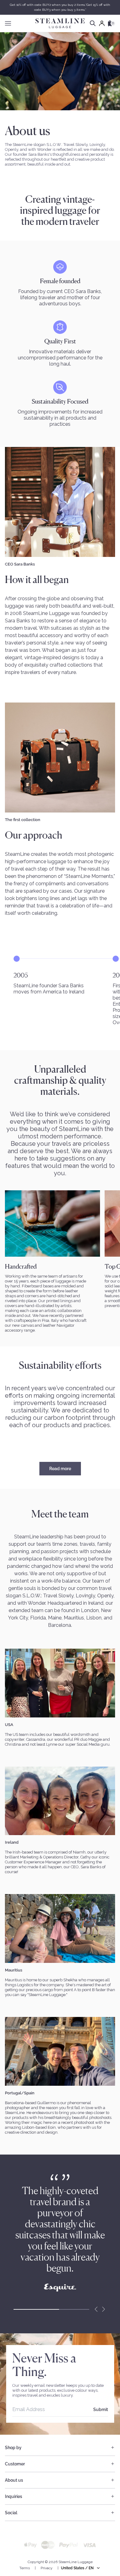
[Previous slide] (96, 2309)
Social (11, 2513)
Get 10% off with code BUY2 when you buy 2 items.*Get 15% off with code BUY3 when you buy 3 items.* (60, 7)
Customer (15, 2464)
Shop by (13, 2448)
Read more (60, 1469)
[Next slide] (103, 2309)
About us (14, 2480)
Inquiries (14, 2496)
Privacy (47, 2568)
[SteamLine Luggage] (60, 23)
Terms (25, 2568)
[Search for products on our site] (93, 23)
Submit (101, 2410)
